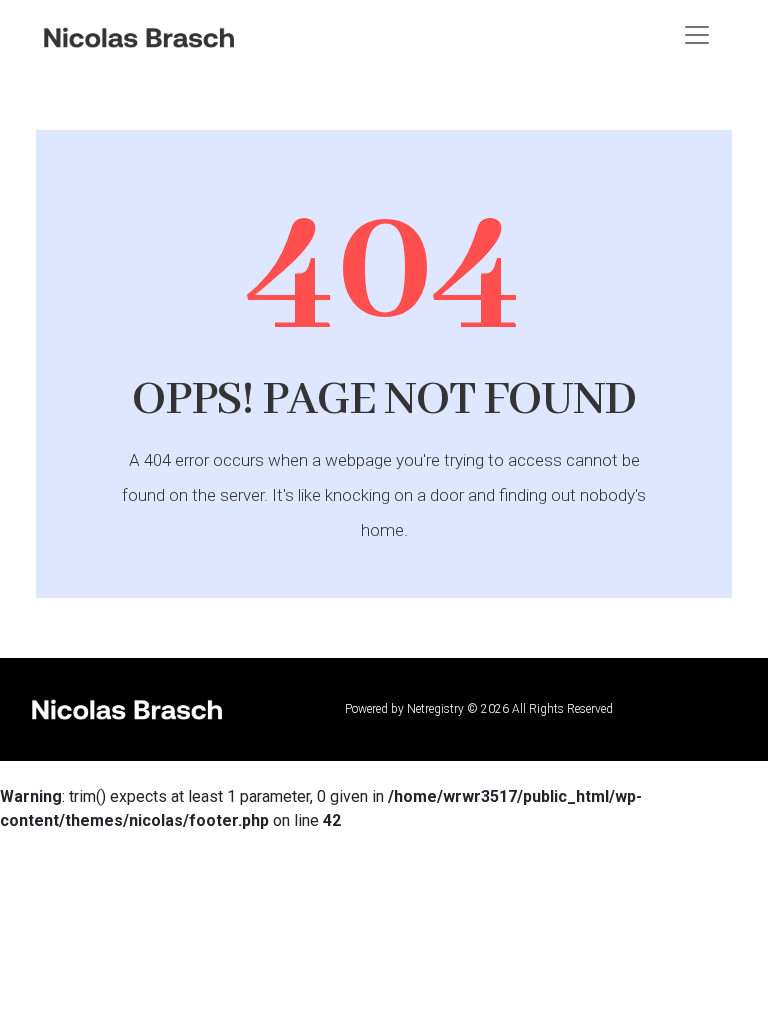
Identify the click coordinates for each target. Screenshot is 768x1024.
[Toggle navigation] (697, 35)
